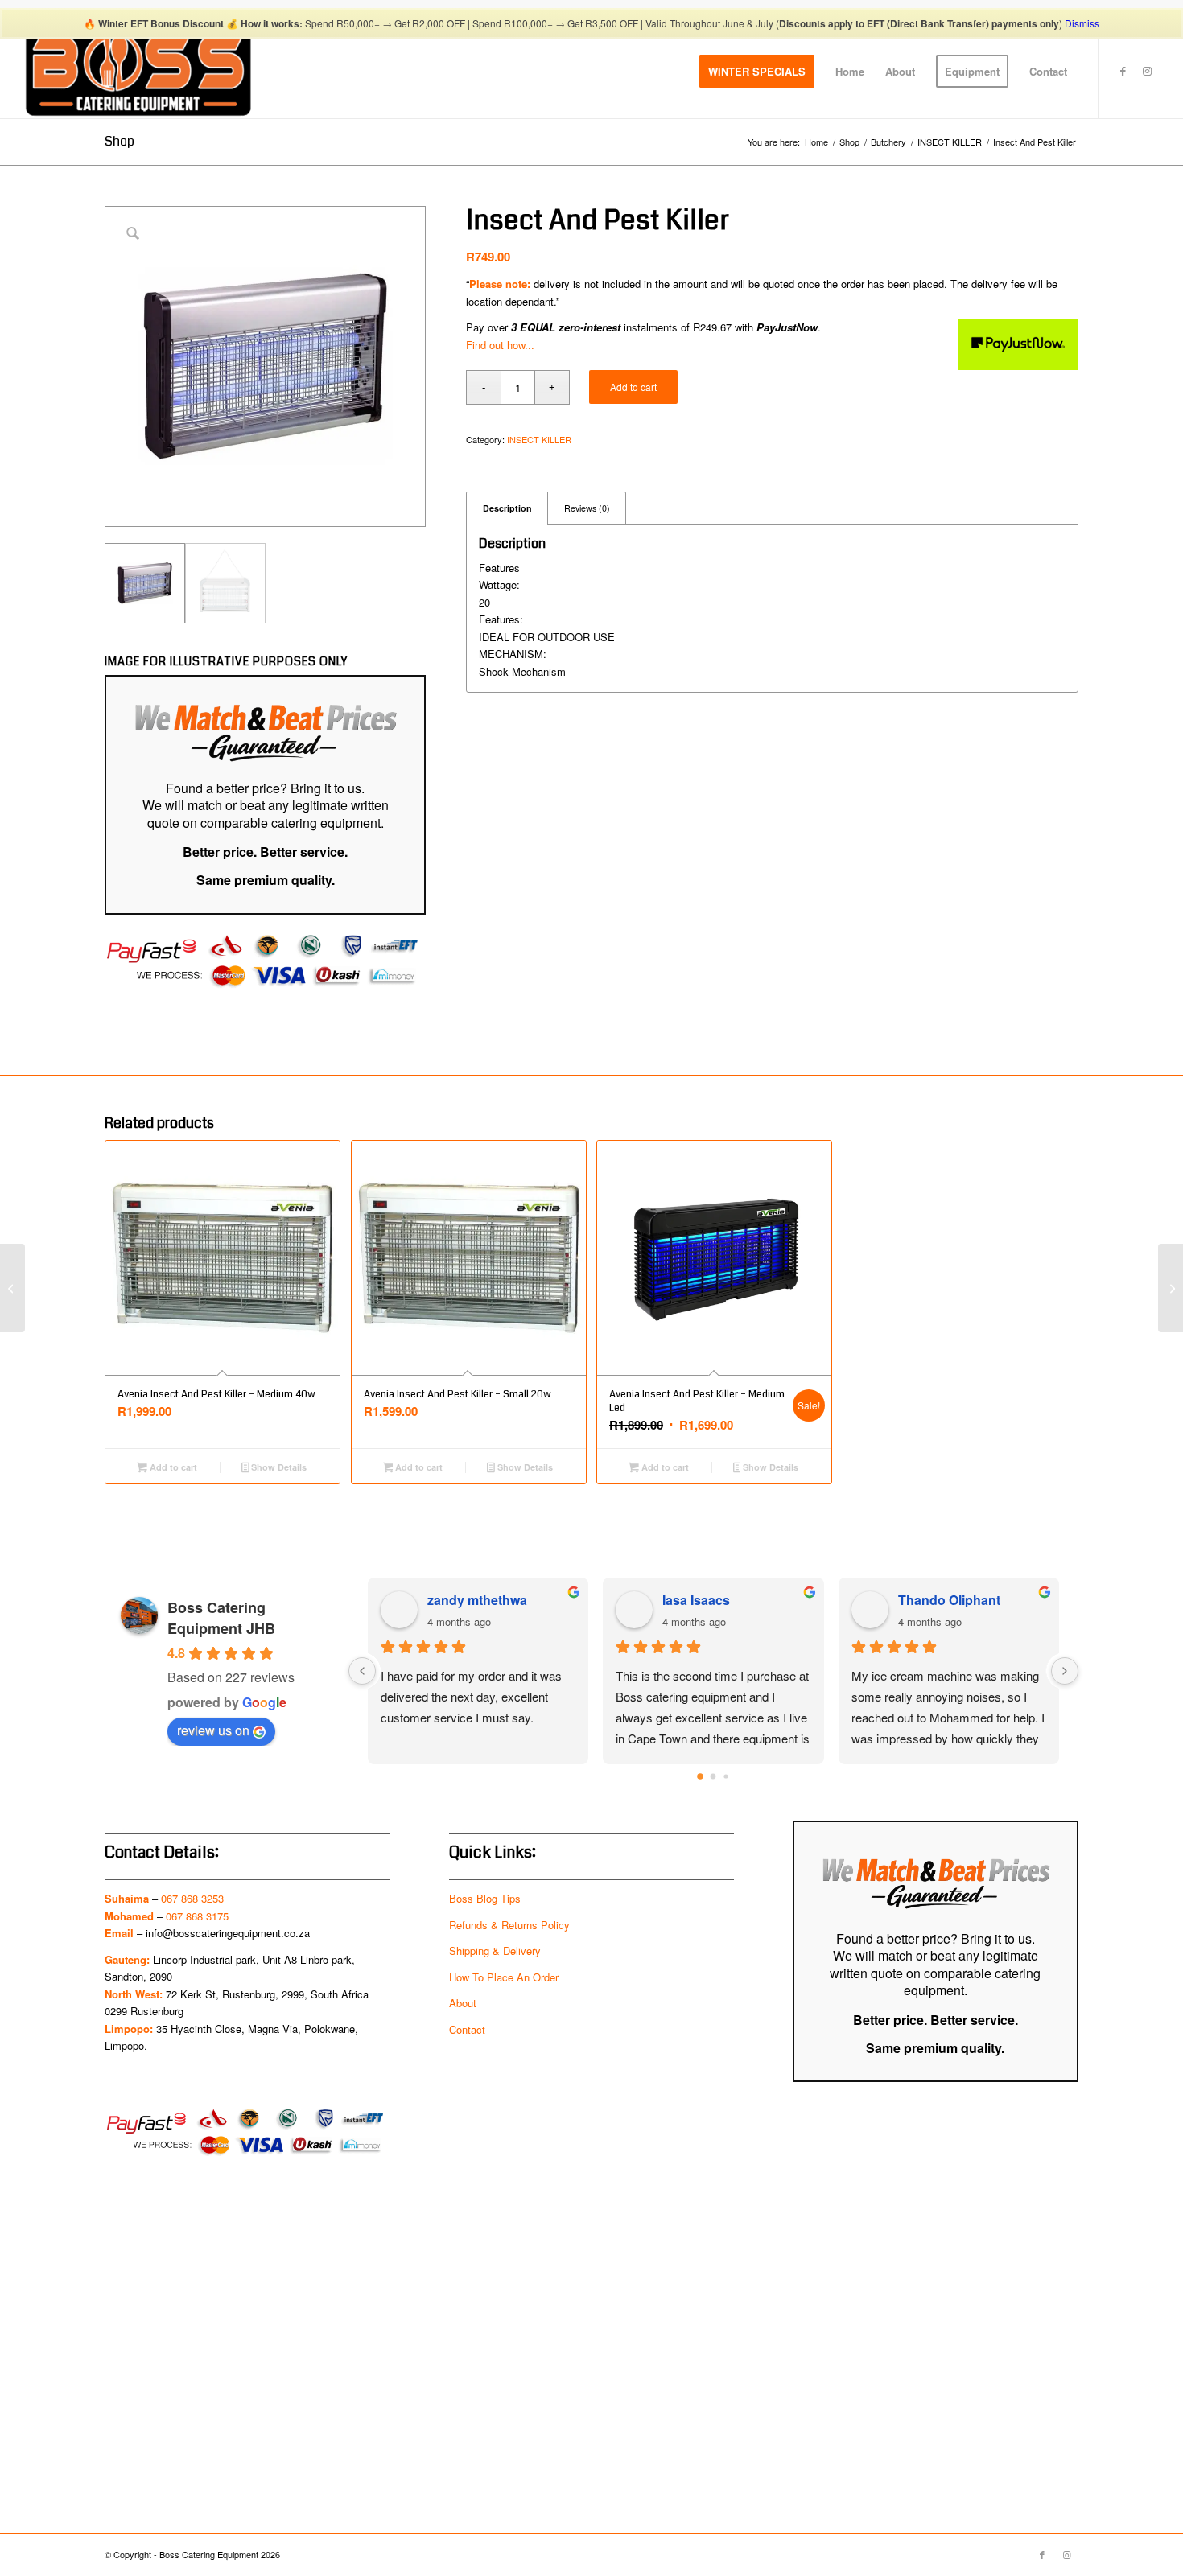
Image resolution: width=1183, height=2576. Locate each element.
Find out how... (500, 345)
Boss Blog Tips (485, 1898)
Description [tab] (507, 508)
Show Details (278, 1467)
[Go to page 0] (701, 1777)
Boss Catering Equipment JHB (221, 1618)
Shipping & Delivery (495, 1951)
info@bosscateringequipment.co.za (228, 1933)
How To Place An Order (504, 1977)
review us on (213, 1730)
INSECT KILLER (539, 439)
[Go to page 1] (713, 1777)
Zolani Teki (930, 1600)
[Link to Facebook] (1123, 71)
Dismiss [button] (1082, 23)
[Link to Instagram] (1148, 71)
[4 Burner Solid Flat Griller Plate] (12, 1288)
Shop (120, 141)
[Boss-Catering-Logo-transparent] (138, 72)
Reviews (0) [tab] (587, 508)
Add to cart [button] (172, 1467)
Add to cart (633, 387)
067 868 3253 (192, 1898)
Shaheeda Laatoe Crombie (501, 1600)
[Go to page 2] (726, 1777)
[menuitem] (757, 72)
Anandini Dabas (711, 1600)
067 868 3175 (197, 1916)
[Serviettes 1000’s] (1171, 1288)
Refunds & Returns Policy (509, 1925)
